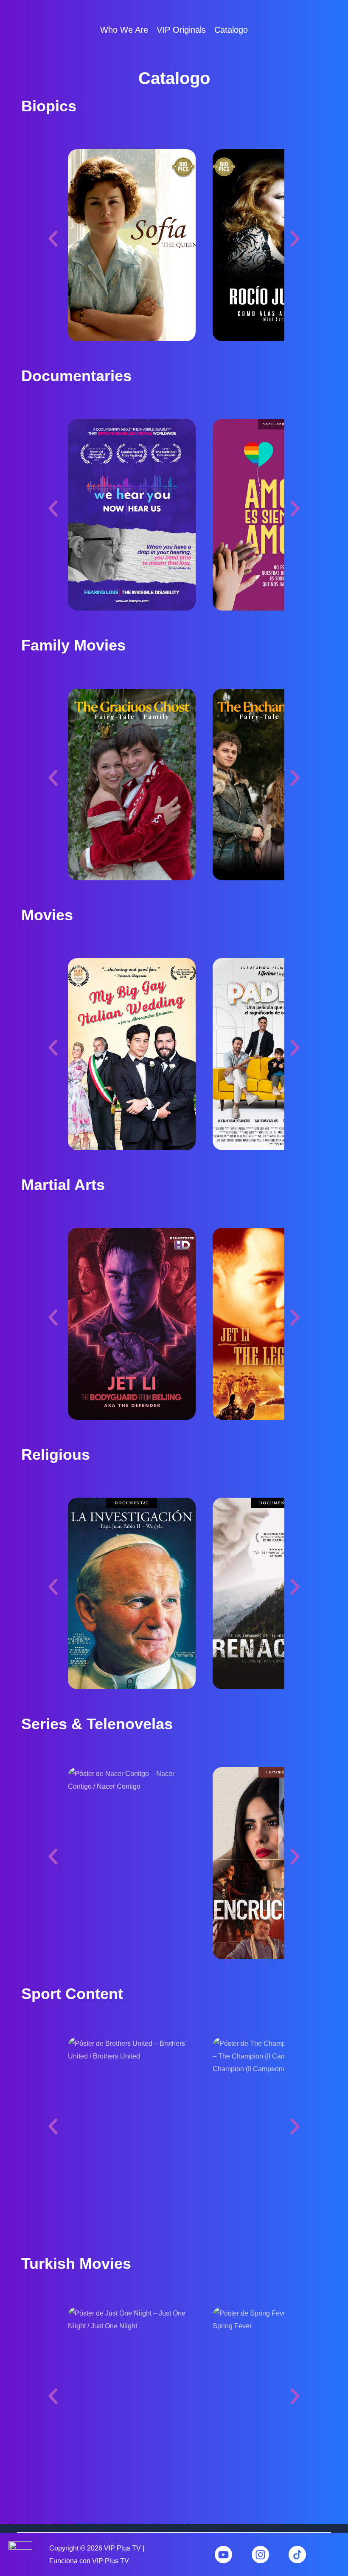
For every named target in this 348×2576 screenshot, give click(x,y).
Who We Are (124, 30)
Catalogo (231, 30)
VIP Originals (181, 30)
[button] (132, 245)
